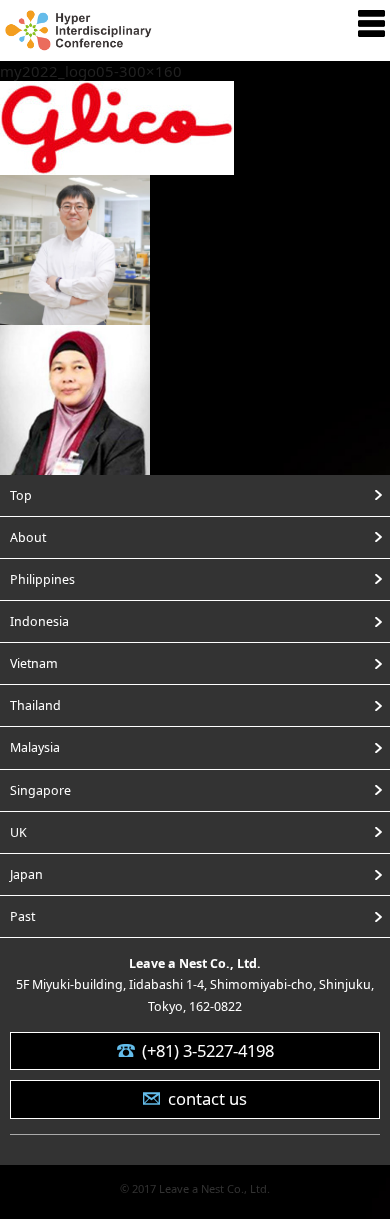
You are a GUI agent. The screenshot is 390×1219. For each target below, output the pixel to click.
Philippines (42, 579)
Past (22, 916)
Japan (26, 874)
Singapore (40, 790)
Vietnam (34, 663)
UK (18, 832)
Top (21, 495)
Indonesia (39, 621)
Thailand (35, 705)
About (28, 537)
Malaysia (35, 747)
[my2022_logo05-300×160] (117, 161)
